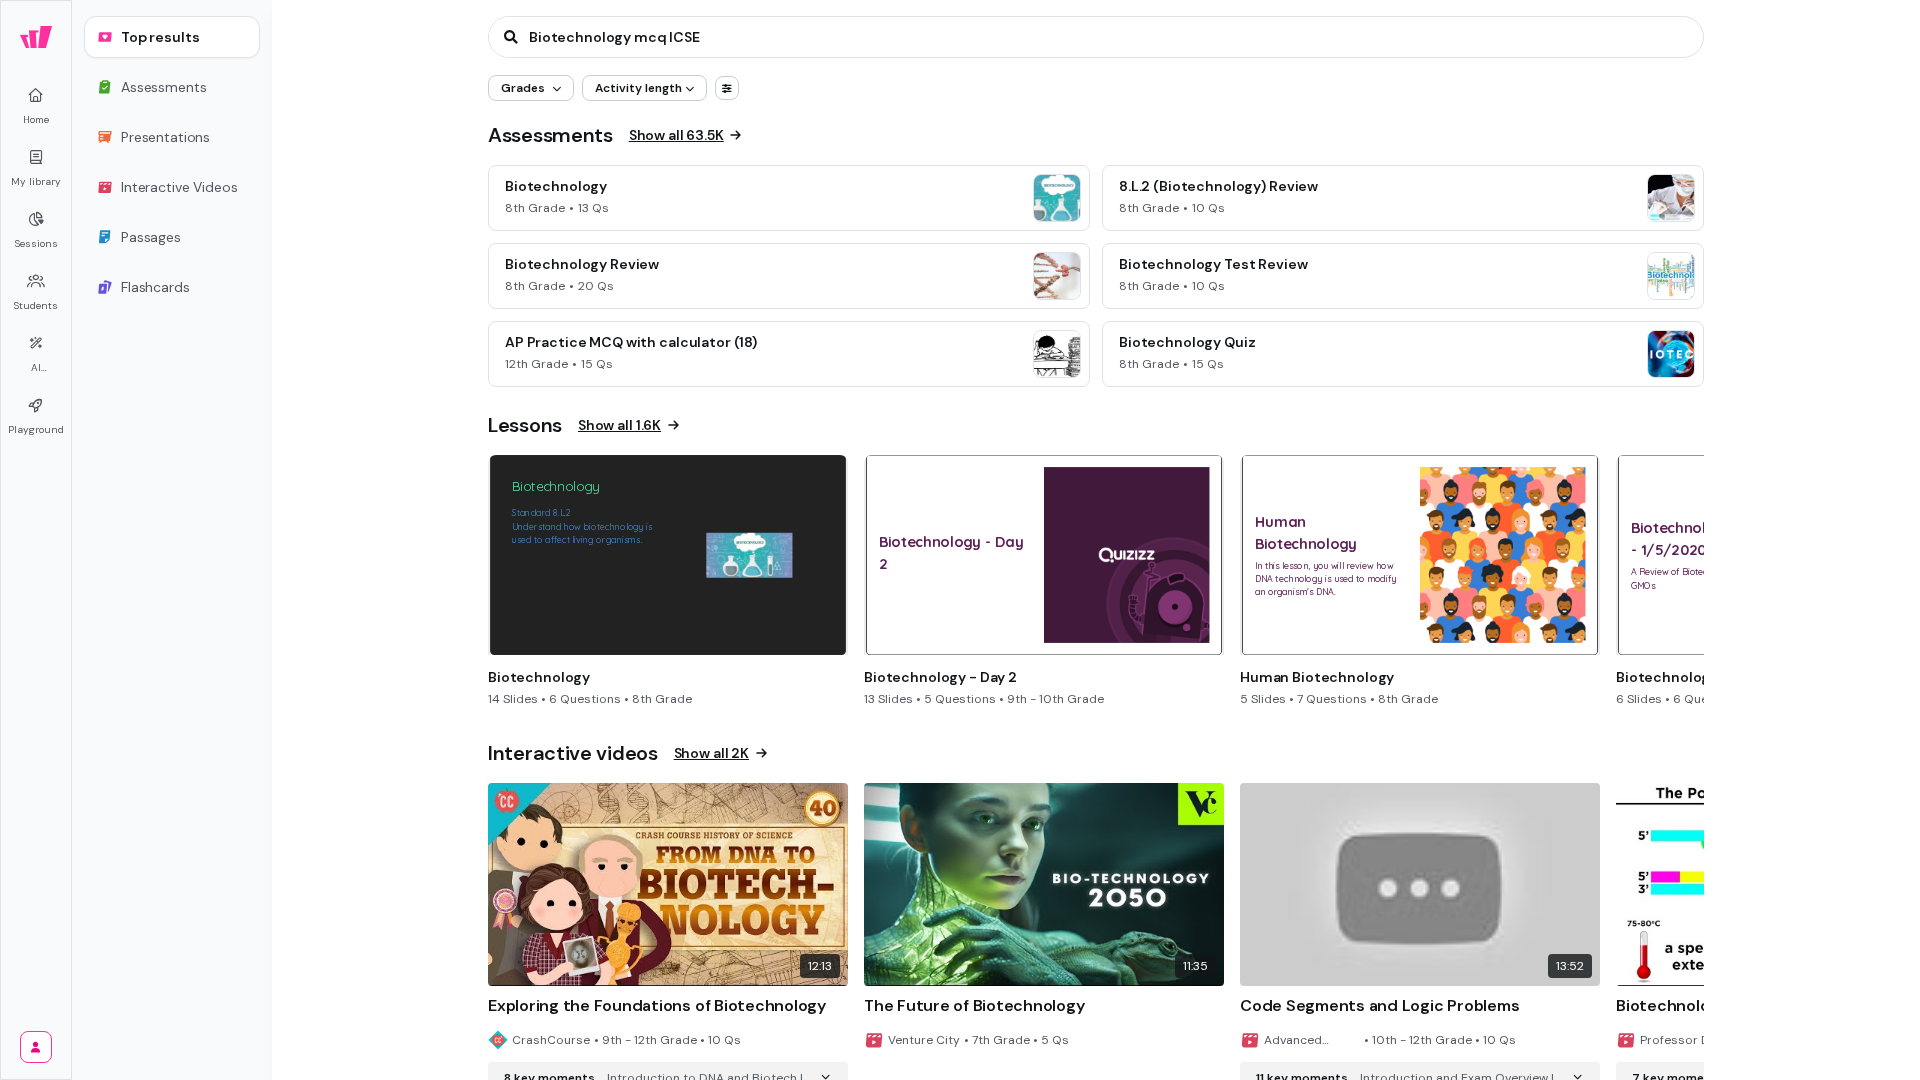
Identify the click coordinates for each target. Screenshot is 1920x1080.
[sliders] (727, 88)
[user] (36, 1047)
